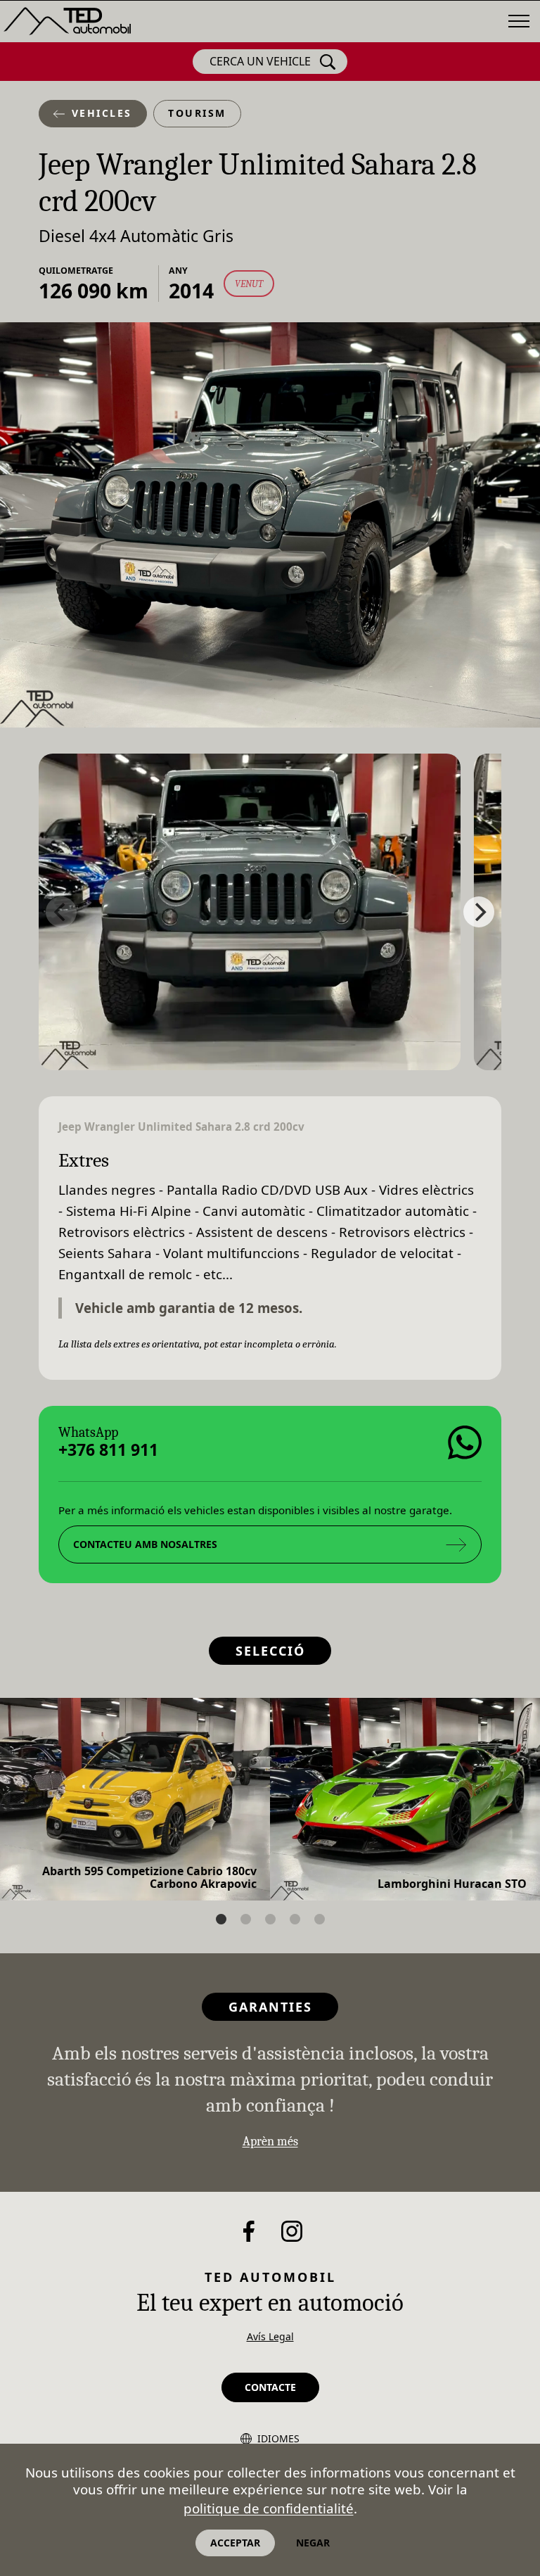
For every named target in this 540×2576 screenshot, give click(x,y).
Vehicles (102, 113)
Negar (313, 2543)
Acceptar (235, 2543)
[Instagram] (292, 2231)
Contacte (270, 2387)
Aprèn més (270, 2142)
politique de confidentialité (269, 2508)
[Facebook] (249, 2231)
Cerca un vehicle (260, 61)
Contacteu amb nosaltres (145, 1544)
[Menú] (519, 21)
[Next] (479, 912)
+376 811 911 (108, 1451)
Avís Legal (270, 2336)
